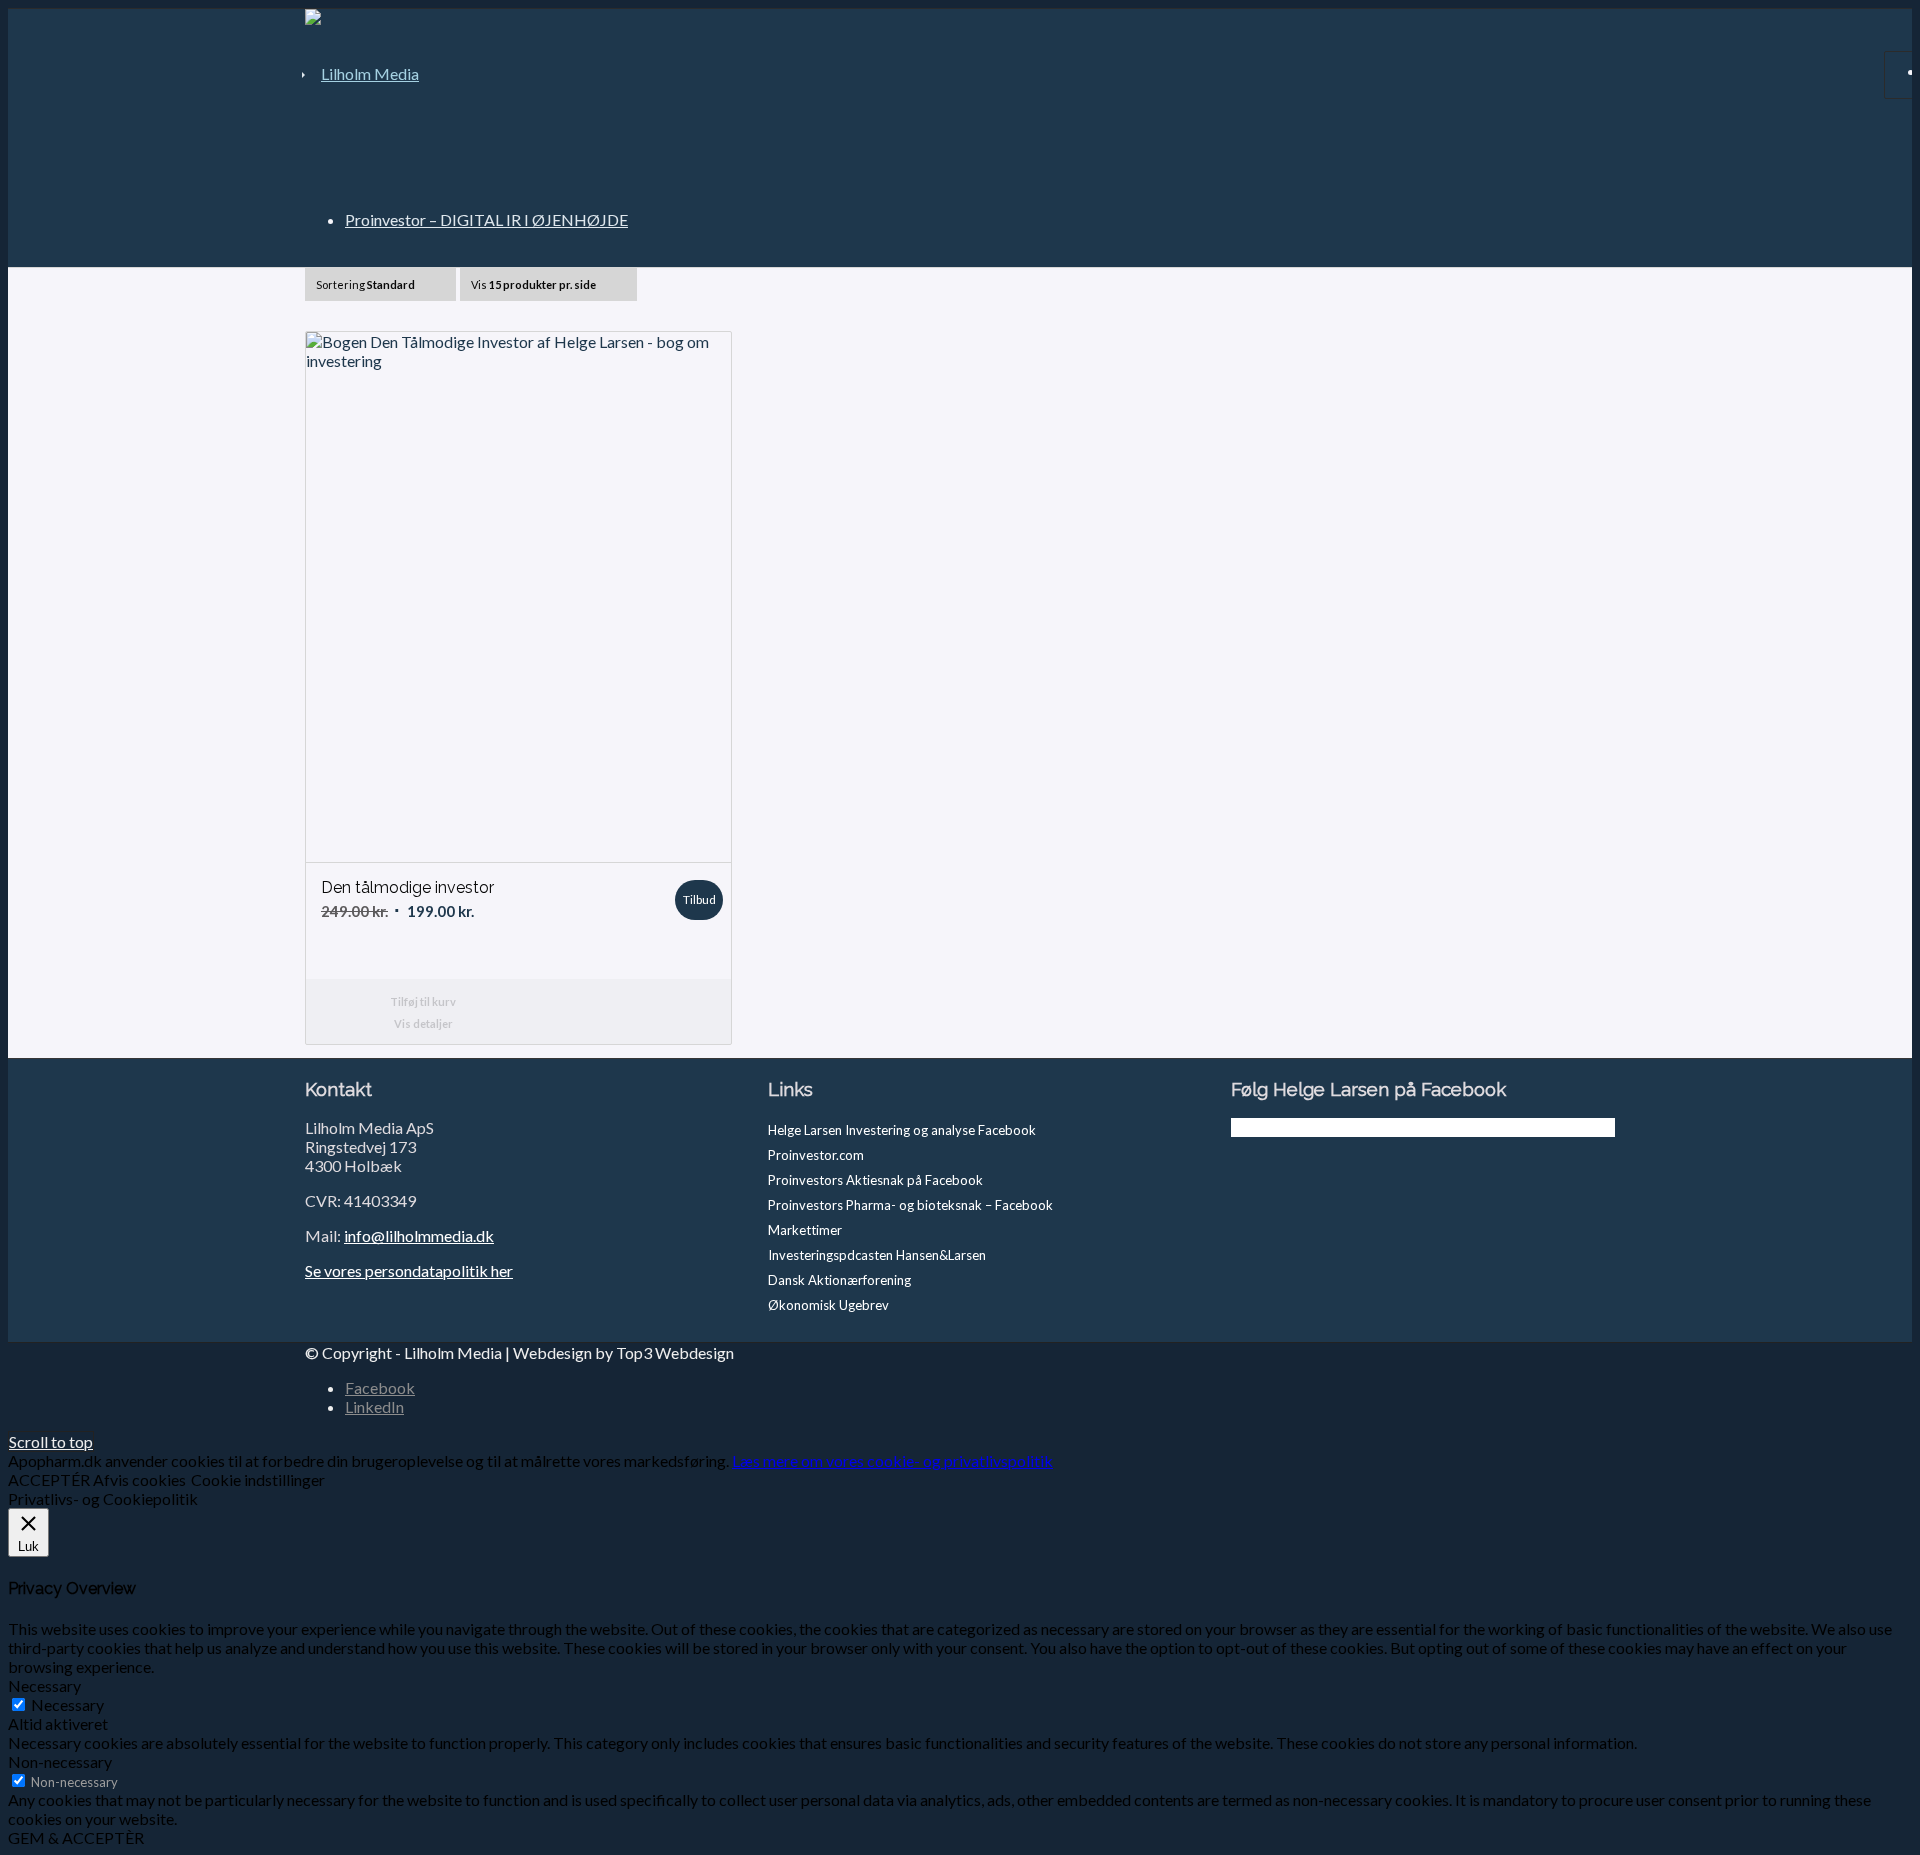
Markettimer (805, 1230)
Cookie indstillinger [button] (258, 1479)
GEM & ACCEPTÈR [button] (76, 1837)
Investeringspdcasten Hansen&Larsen (877, 1255)
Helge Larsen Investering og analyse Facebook (902, 1130)
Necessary (67, 1704)
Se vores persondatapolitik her (409, 1270)
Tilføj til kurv (423, 1001)
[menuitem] (486, 219)
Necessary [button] (44, 1685)
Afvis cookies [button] (139, 1479)
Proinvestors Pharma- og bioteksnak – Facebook (910, 1205)
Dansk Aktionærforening (839, 1280)
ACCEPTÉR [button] (49, 1479)
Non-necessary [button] (60, 1761)
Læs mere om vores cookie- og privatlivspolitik (892, 1460)
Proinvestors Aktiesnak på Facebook (875, 1180)
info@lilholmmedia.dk (419, 1235)
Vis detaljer (423, 1023)
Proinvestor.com (816, 1155)
